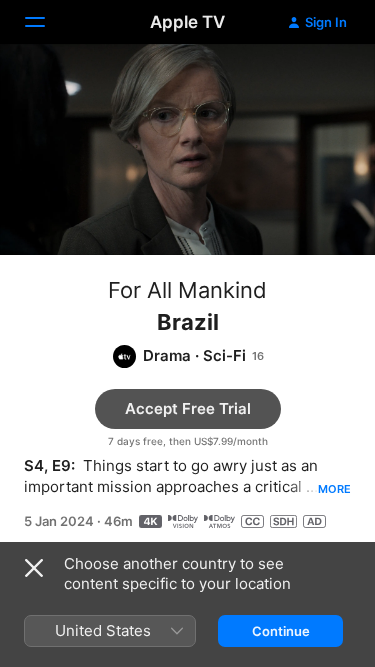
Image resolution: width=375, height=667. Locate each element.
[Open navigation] (47, 22)
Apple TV (187, 22)
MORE (334, 489)
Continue (281, 631)
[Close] (34, 568)
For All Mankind (187, 290)
